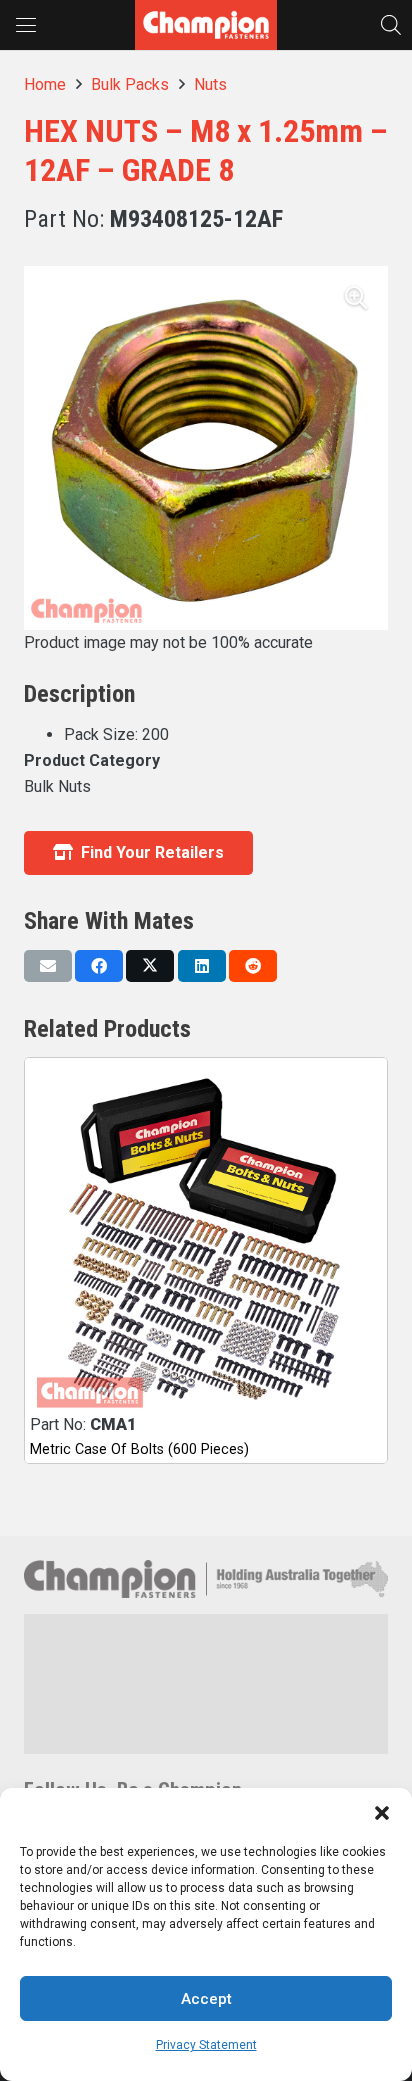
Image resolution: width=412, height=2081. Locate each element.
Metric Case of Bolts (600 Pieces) (139, 1449)
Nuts (210, 84)
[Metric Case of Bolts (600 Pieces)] (206, 1239)
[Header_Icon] (206, 25)
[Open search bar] (391, 24)
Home (45, 84)
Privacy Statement (206, 2045)
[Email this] (48, 966)
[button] (382, 1813)
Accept (206, 1999)
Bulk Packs (130, 84)
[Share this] (99, 966)
